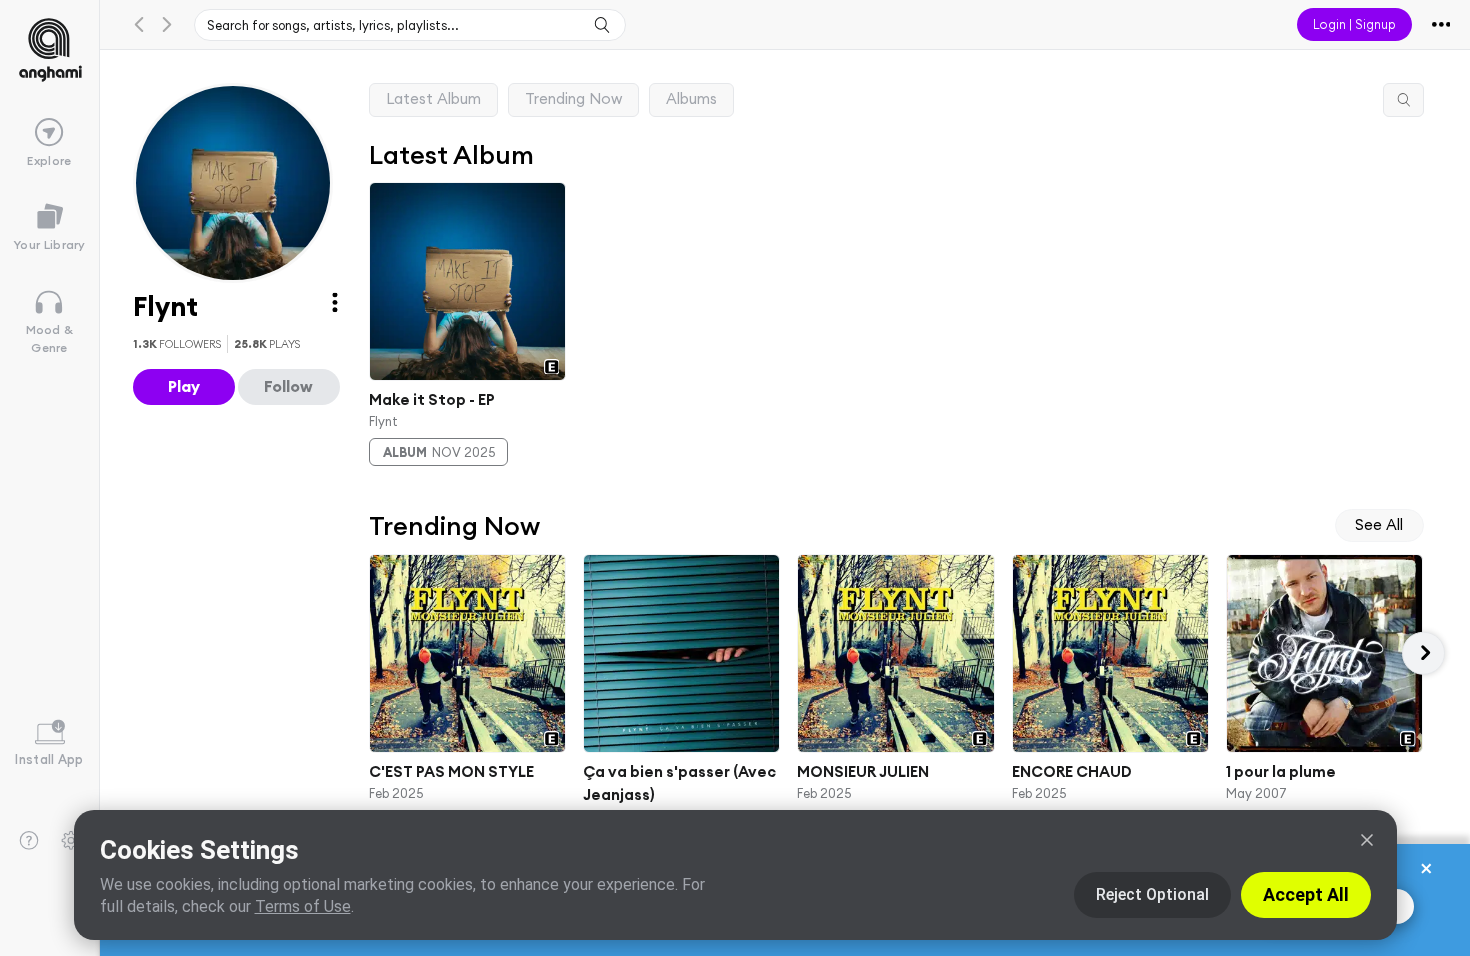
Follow (288, 386)
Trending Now (573, 98)
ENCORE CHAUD (1071, 771)
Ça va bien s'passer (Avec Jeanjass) (679, 783)
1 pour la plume (1281, 771)
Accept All (1306, 894)
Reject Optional (1152, 894)
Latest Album (433, 98)
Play (184, 386)
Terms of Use (303, 906)
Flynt (383, 420)
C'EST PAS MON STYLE (451, 771)
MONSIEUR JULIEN (863, 771)
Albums (691, 98)
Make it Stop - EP (432, 399)
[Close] (1367, 840)
